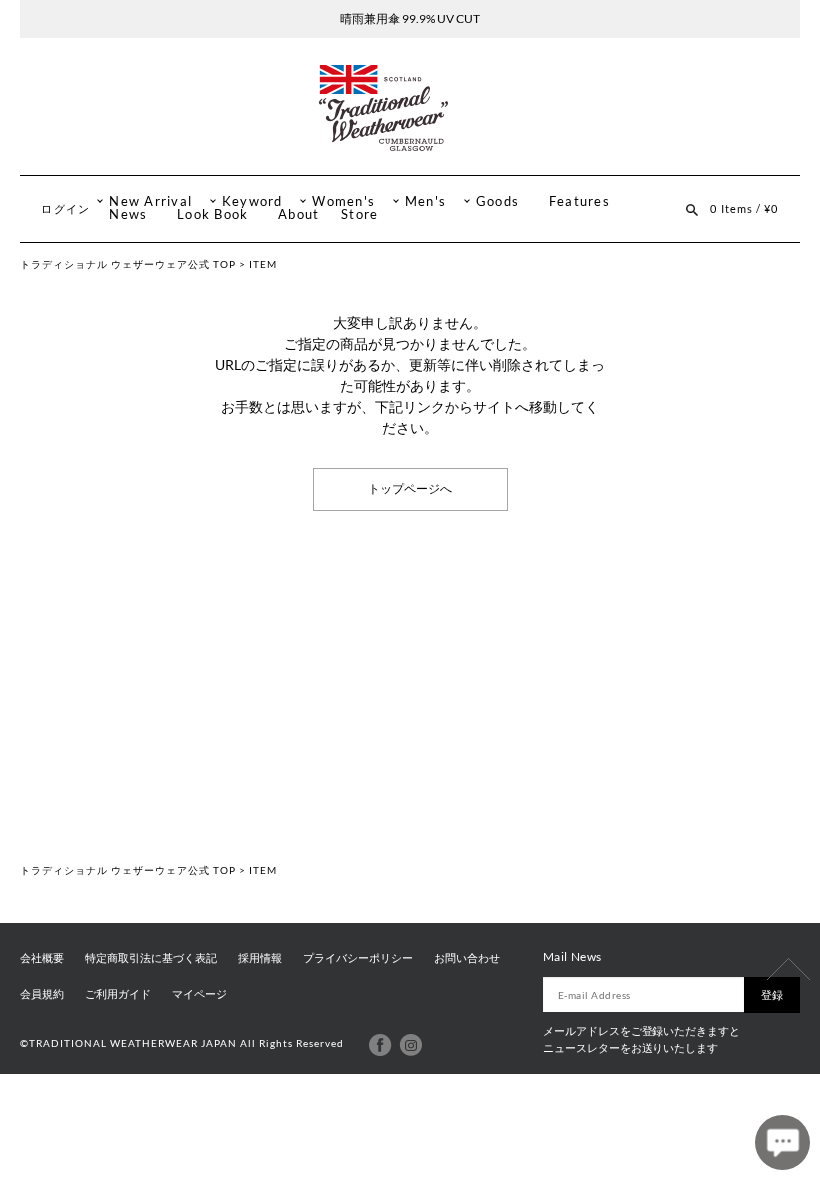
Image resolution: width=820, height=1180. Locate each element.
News (128, 214)
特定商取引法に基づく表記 (151, 958)
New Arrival (150, 201)
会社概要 (42, 958)
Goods (497, 201)
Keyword (252, 201)
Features (579, 201)
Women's (343, 201)
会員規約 (42, 994)
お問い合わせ (467, 958)
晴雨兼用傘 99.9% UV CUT (410, 18)
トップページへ (410, 489)
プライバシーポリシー (358, 958)
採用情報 (260, 958)
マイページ (199, 994)
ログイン (65, 208)
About (298, 214)
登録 (772, 994)
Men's (425, 201)
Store (359, 214)
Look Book (212, 214)
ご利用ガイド (118, 994)
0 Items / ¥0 (744, 208)
